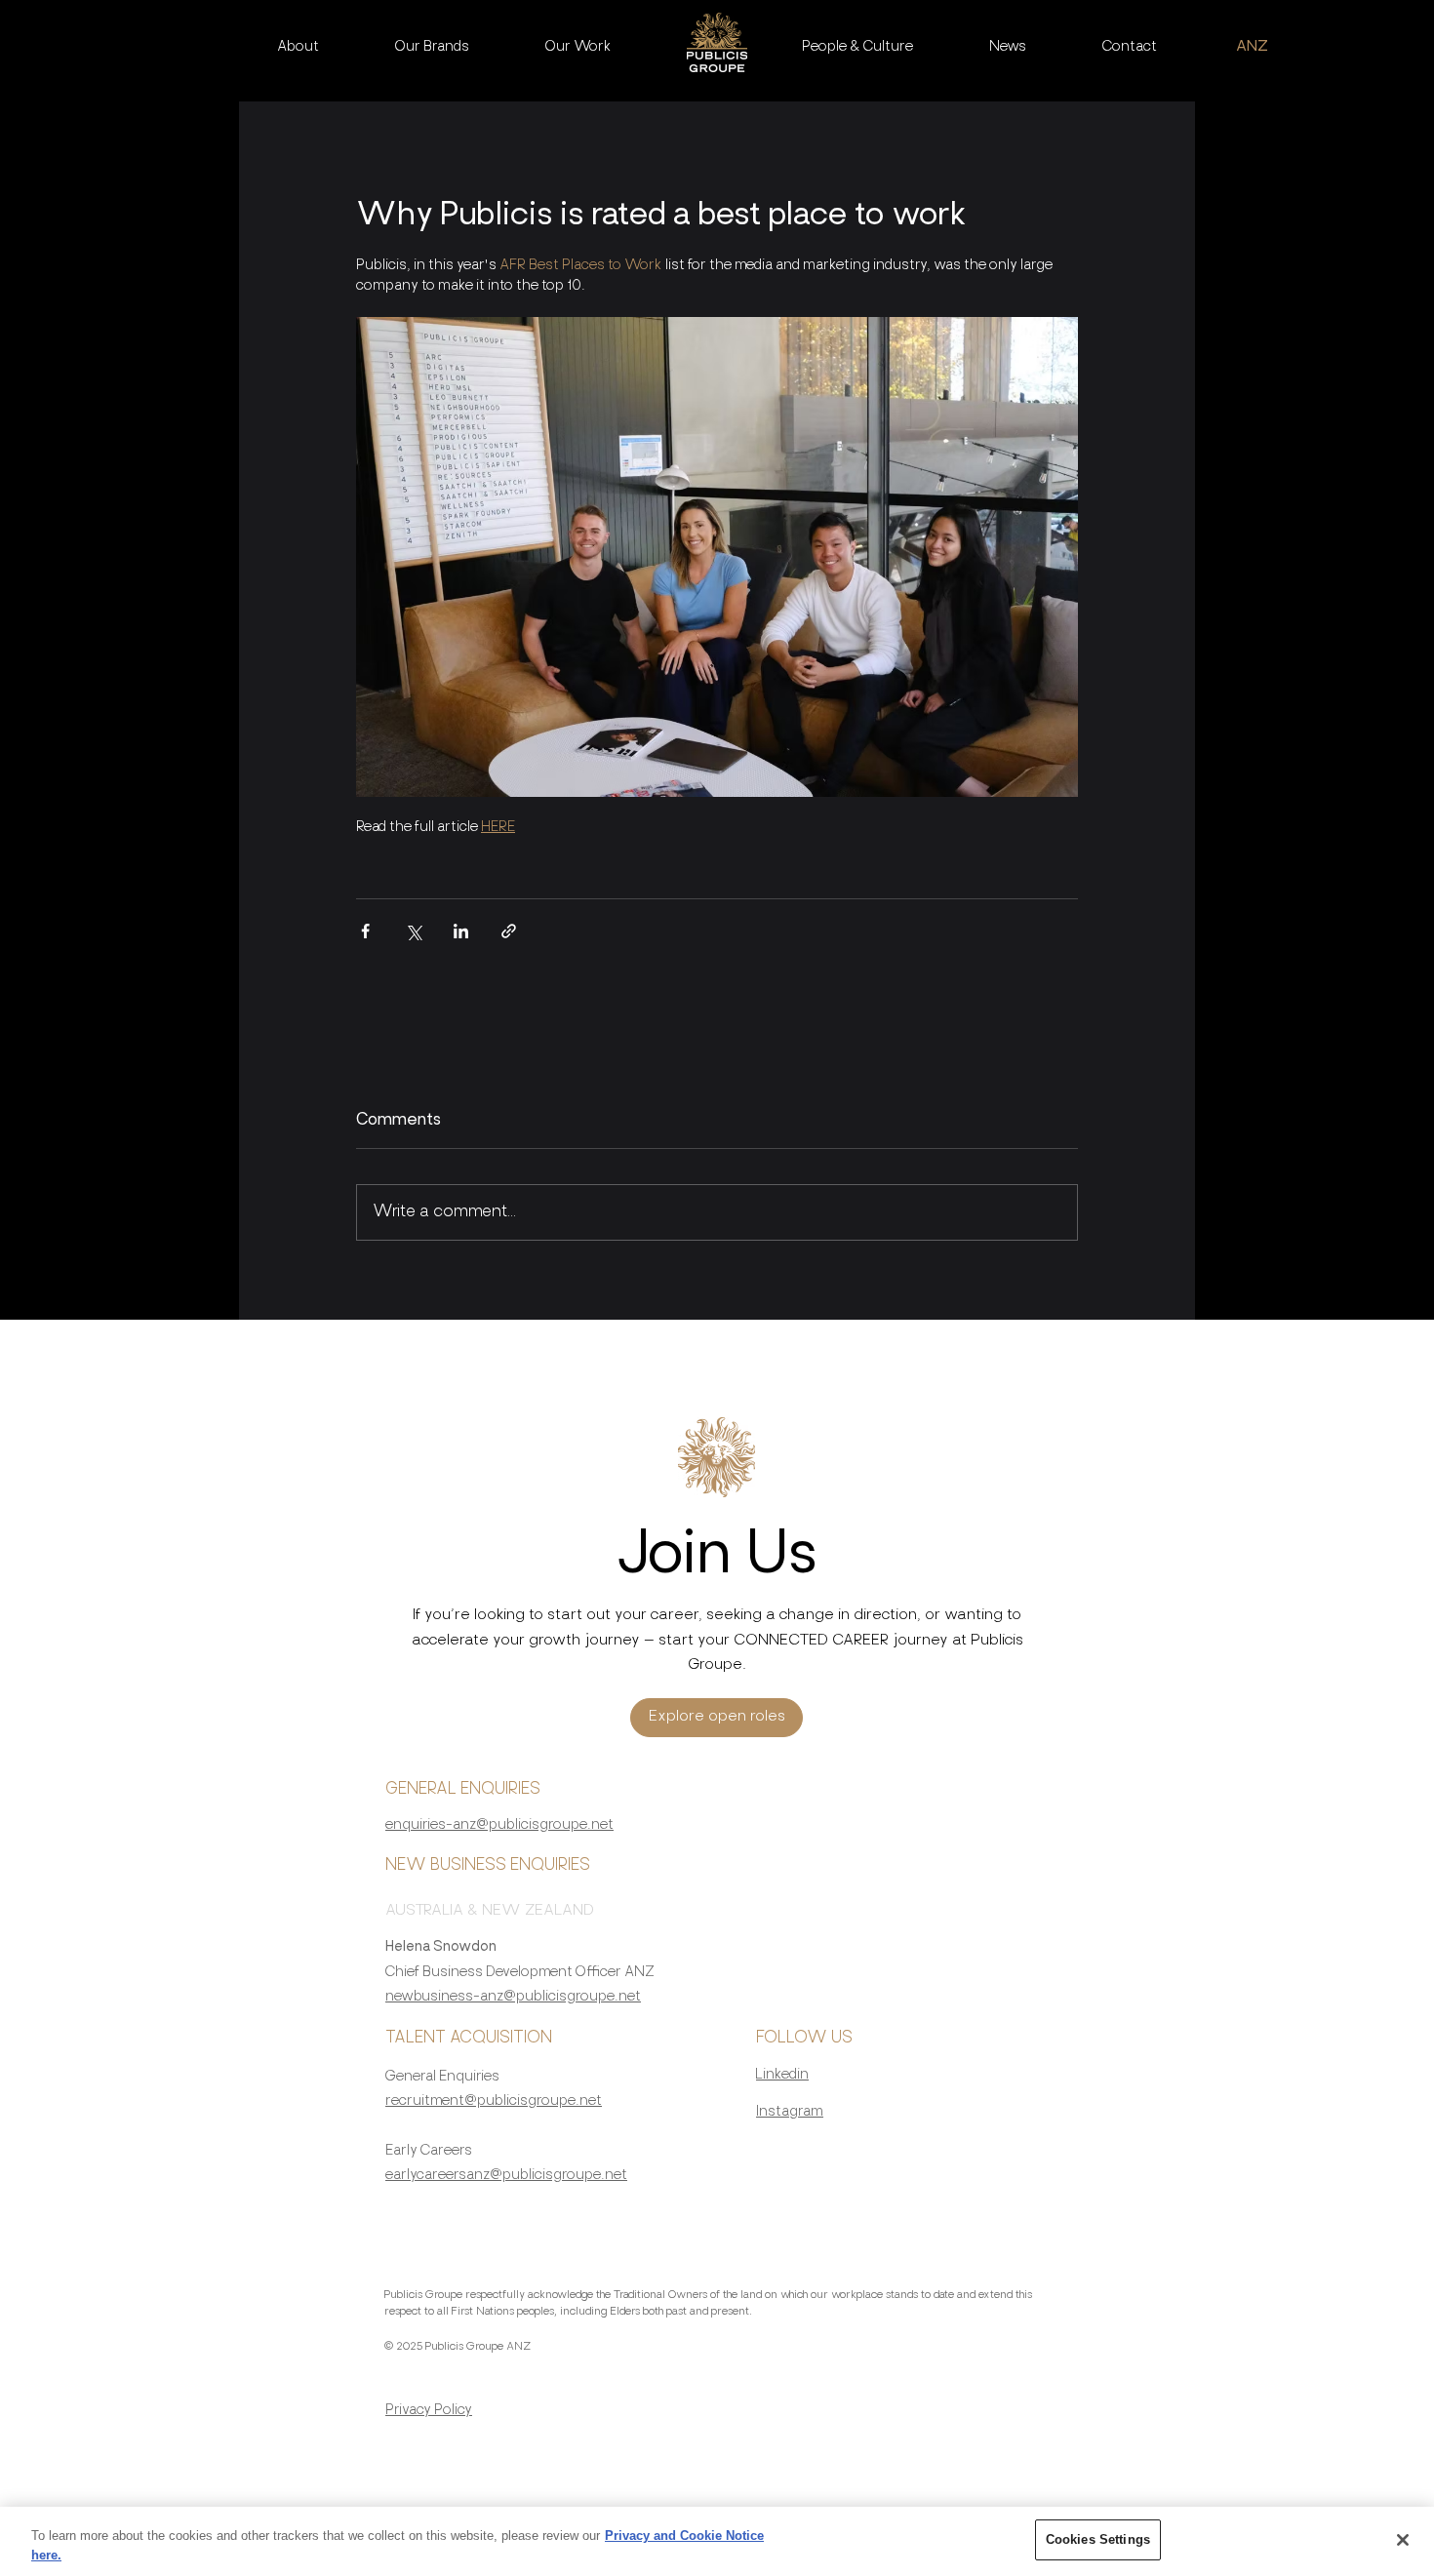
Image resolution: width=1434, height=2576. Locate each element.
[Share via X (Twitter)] (413, 931)
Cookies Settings (1098, 2539)
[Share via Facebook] (365, 931)
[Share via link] (509, 931)
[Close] (1403, 2540)
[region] (717, 2541)
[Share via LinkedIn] (461, 931)
